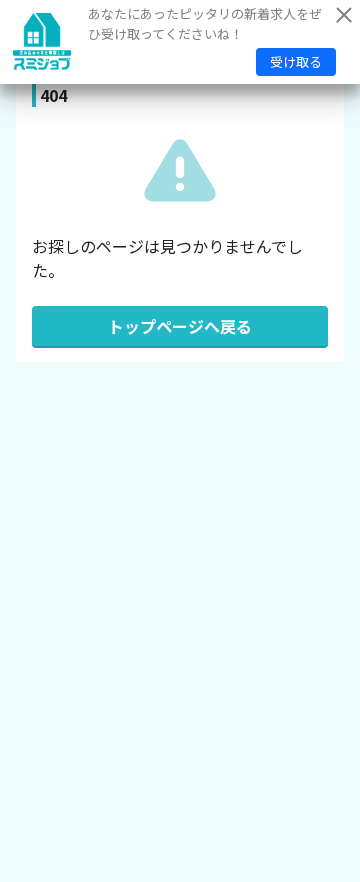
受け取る (296, 61)
